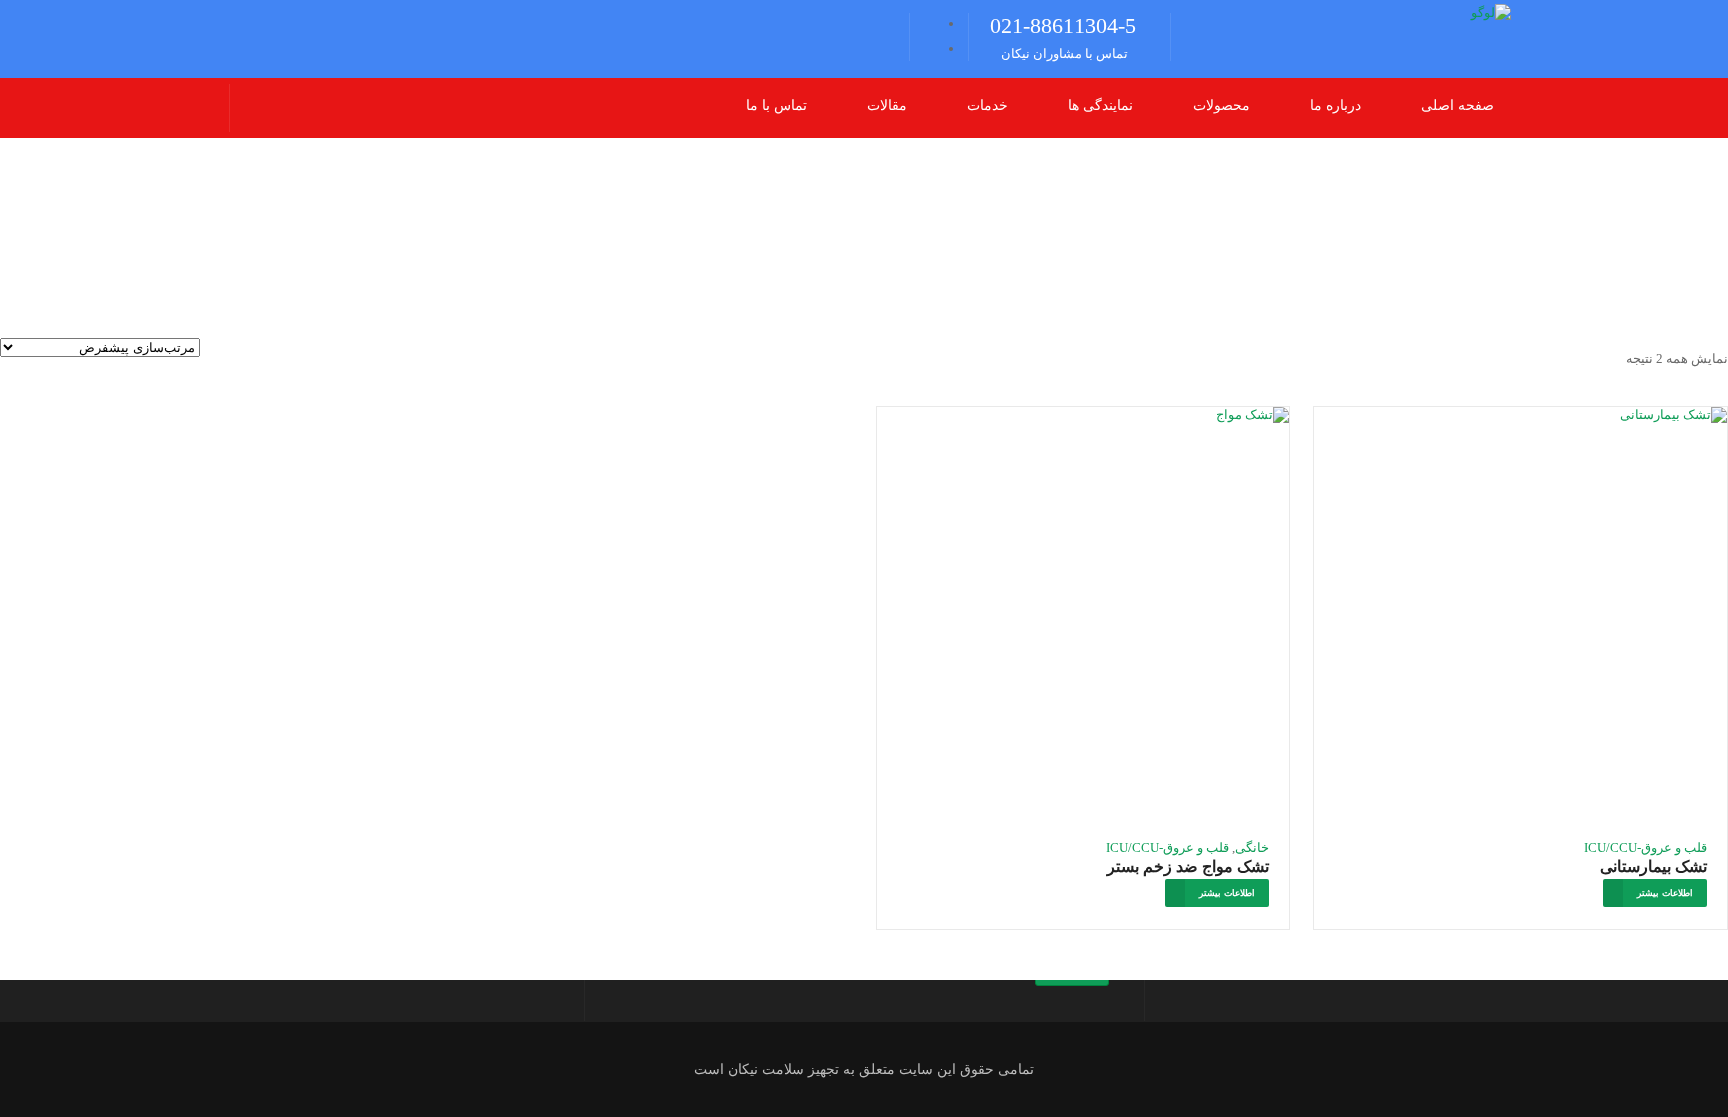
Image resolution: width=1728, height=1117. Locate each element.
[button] (1211, 106)
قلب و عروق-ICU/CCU (1645, 847)
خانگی (1252, 847)
